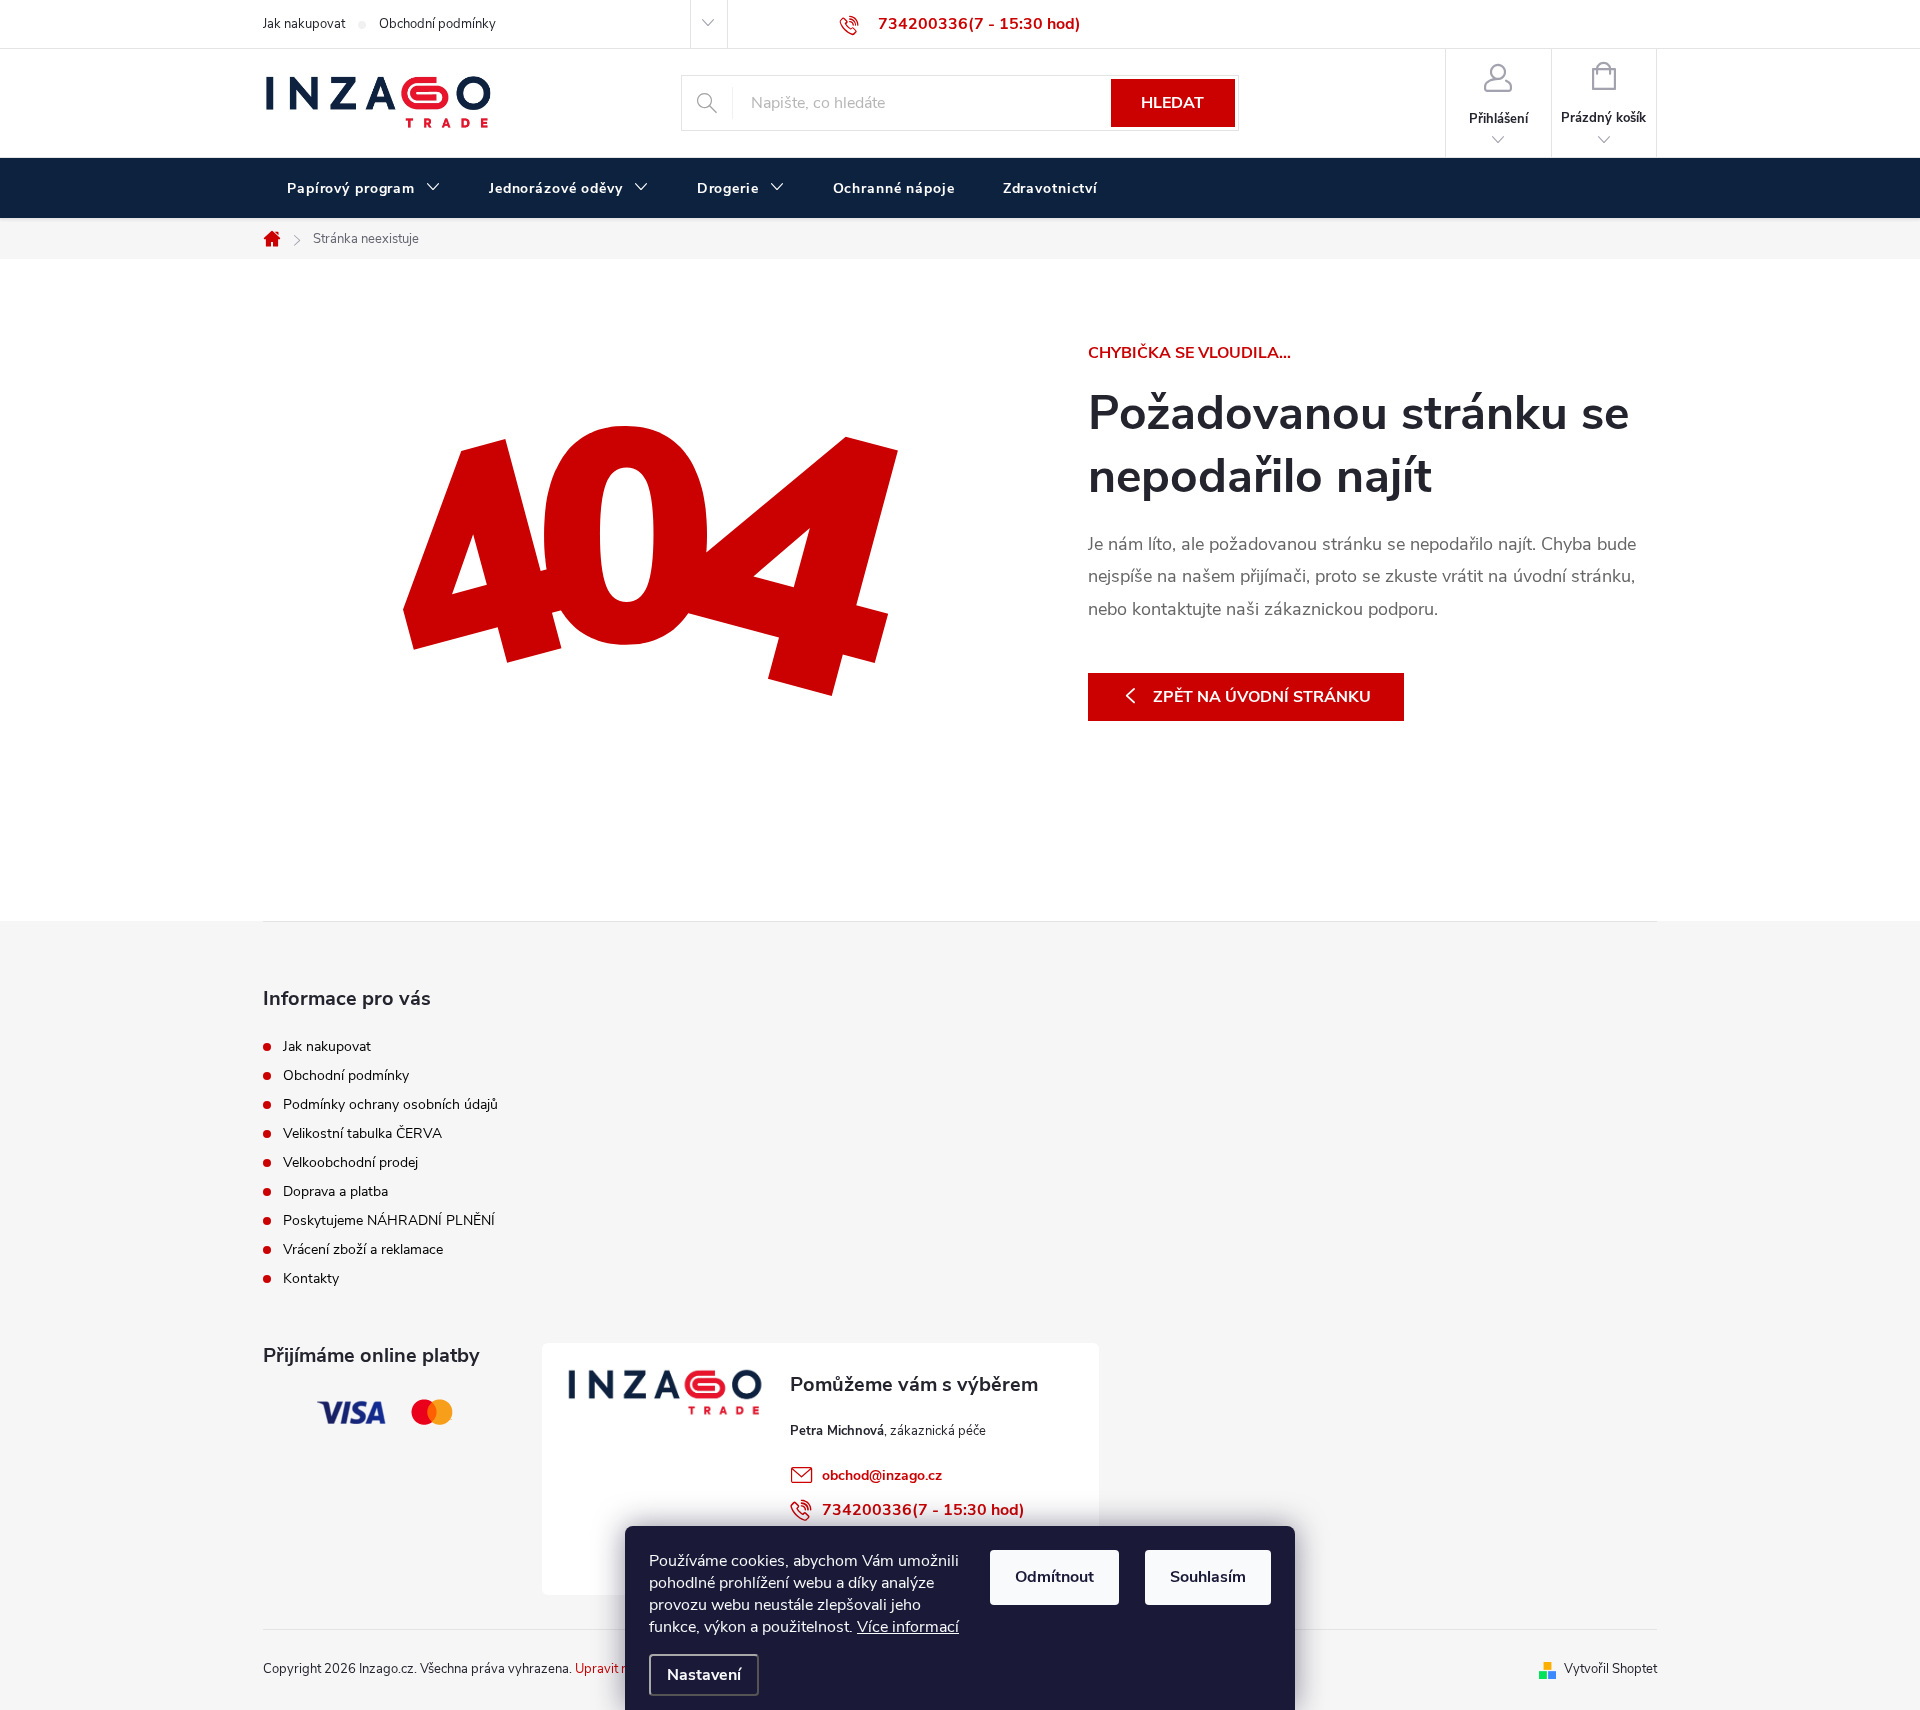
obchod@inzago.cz (882, 1475)
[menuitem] (364, 189)
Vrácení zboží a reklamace (363, 1249)
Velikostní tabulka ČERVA (362, 1133)
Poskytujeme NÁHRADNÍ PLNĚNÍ (389, 1220)
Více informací (908, 1627)
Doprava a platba (335, 1191)
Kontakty (311, 1278)
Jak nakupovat (304, 24)
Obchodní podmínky (437, 24)
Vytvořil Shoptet (1610, 1669)
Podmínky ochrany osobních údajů (390, 1104)
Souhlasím (1208, 1577)
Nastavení (704, 1675)
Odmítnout (1054, 1577)
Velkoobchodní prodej (350, 1162)
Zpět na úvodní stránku (1262, 697)
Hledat (1172, 103)
